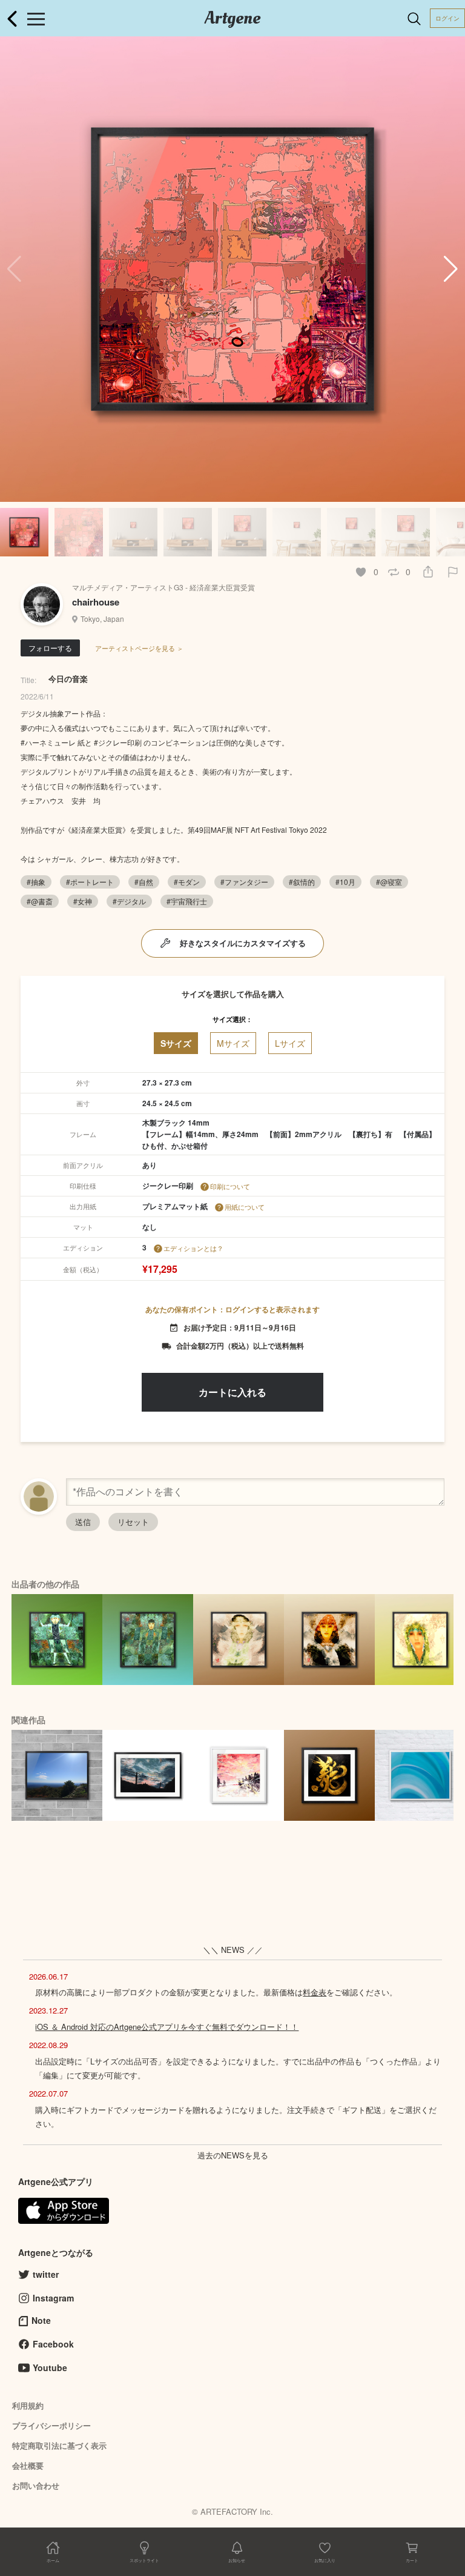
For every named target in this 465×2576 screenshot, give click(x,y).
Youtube (50, 2367)
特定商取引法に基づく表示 (59, 2445)
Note (41, 2320)
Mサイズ (233, 1043)
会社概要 (28, 2465)
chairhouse (96, 602)
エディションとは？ (193, 1248)
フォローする (50, 648)
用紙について (245, 1207)
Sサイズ (176, 1043)
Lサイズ (290, 1043)
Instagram (53, 2298)
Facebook (53, 2344)
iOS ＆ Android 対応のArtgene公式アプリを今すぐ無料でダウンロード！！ (167, 2027)
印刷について (230, 1186)
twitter (46, 2274)
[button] (451, 269)
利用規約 (28, 2405)
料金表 (315, 1992)
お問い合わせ (36, 2485)
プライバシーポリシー (51, 2425)
